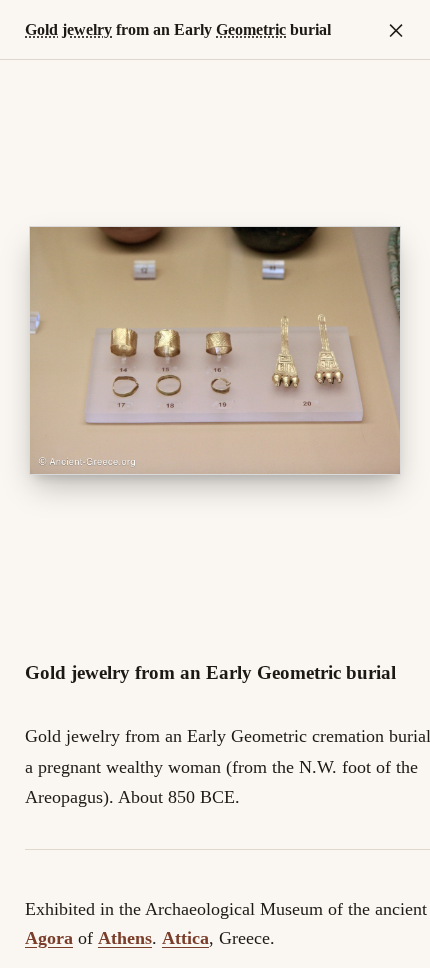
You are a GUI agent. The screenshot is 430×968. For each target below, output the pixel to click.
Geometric (251, 29)
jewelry (87, 29)
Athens (125, 938)
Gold (41, 29)
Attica (185, 938)
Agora (49, 938)
